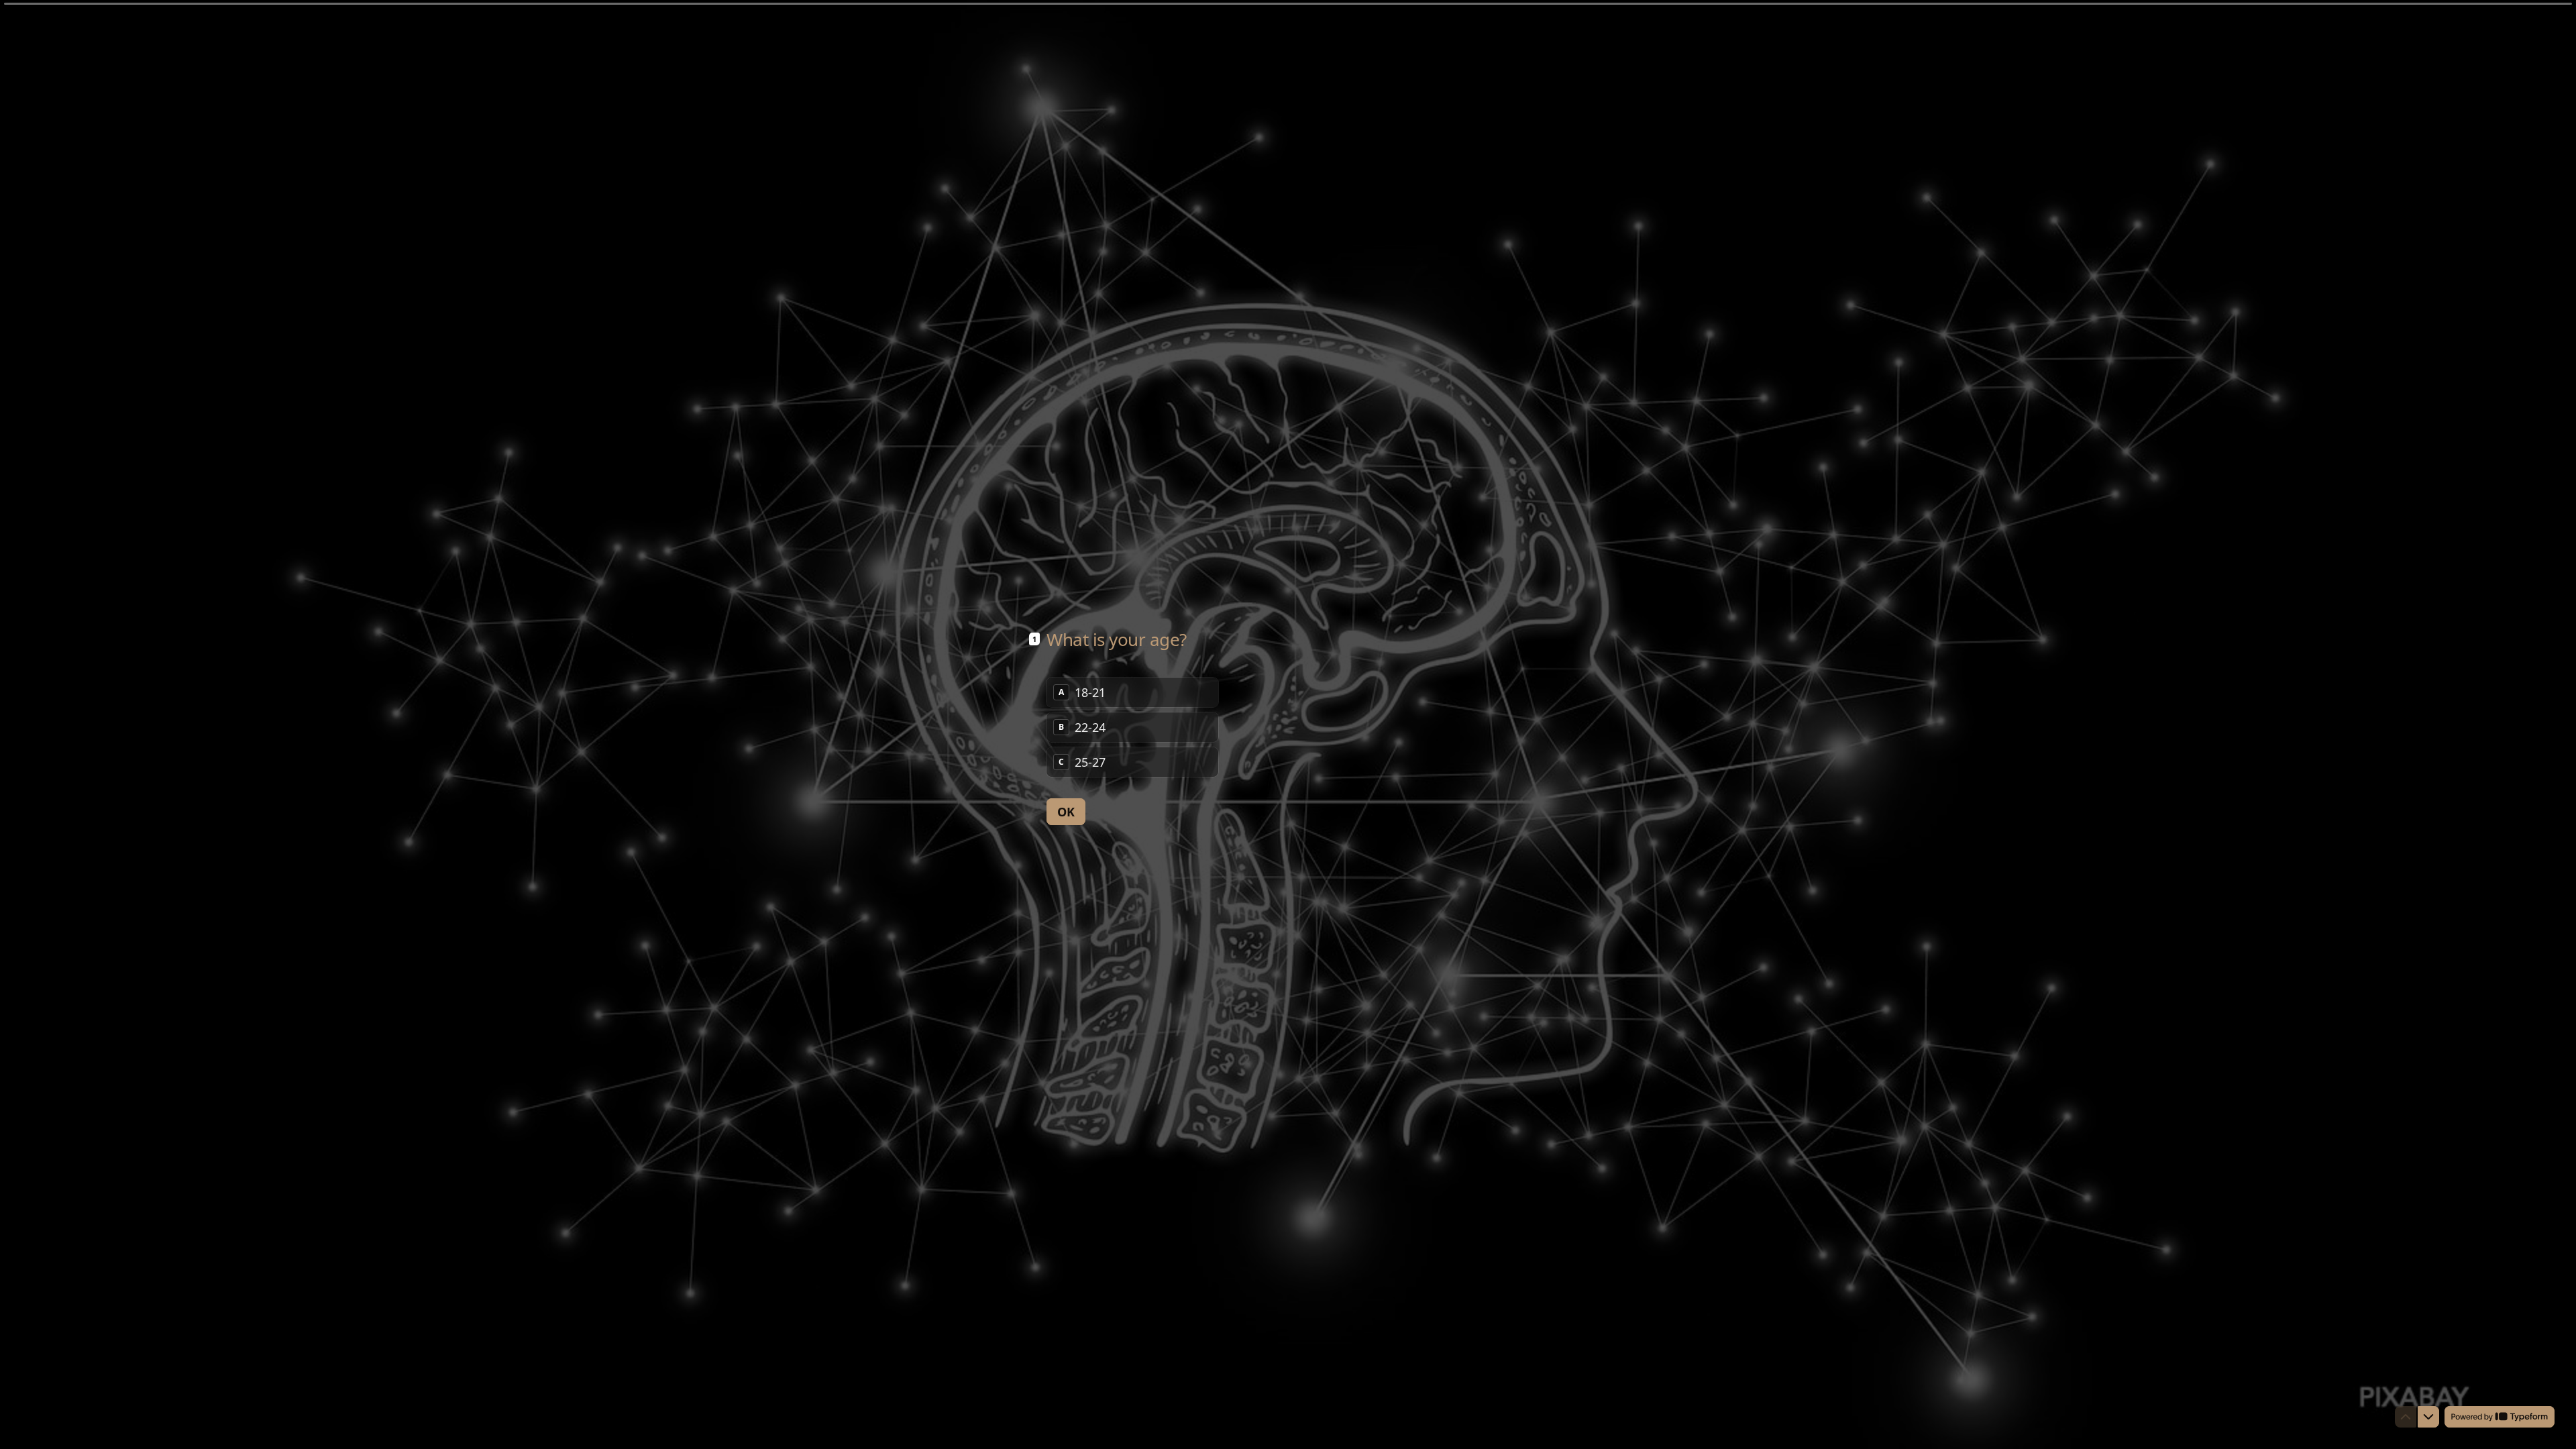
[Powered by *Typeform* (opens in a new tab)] (2500, 1417)
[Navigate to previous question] (2406, 1417)
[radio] (1132, 692)
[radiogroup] (1132, 727)
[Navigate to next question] (2428, 1417)
